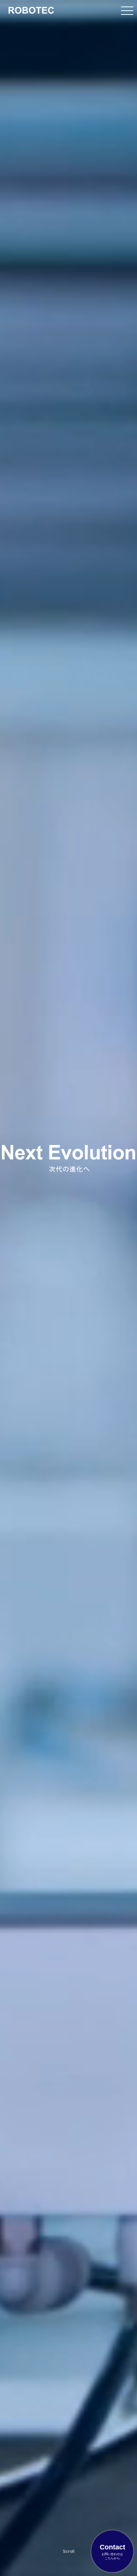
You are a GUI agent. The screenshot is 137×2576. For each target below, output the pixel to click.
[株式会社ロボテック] (31, 10)
